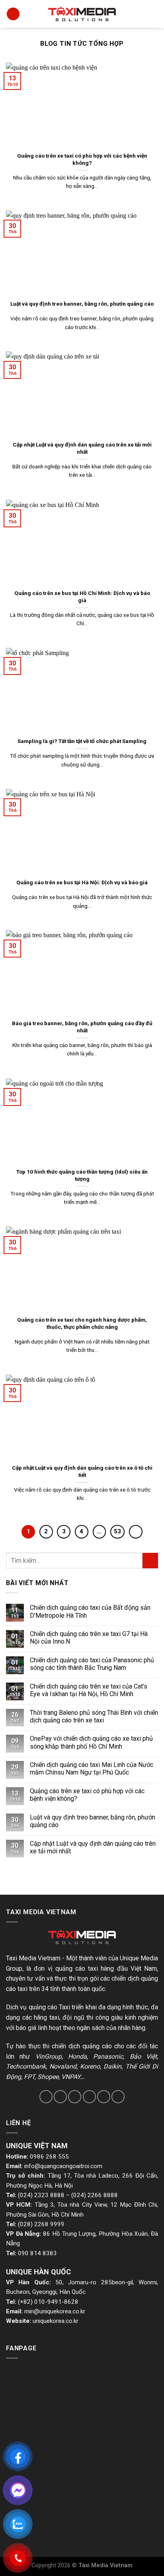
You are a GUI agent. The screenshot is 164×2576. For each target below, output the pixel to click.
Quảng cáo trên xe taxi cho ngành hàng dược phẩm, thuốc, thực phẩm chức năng (82, 1323)
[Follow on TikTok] (75, 2097)
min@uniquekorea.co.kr (55, 2311)
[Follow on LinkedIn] (104, 2097)
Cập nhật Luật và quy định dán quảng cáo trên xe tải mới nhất (82, 448)
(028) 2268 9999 (41, 2224)
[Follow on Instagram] (60, 2097)
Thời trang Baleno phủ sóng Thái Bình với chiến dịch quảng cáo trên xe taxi (94, 1716)
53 (117, 1531)
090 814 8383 (37, 2253)
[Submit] (150, 1561)
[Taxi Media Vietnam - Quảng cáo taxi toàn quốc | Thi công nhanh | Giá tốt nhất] (82, 14)
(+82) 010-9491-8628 (48, 2302)
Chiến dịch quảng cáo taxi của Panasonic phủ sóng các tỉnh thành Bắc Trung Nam (92, 1664)
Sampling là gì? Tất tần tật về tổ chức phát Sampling (82, 741)
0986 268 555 (49, 2157)
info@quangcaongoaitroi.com (63, 2166)
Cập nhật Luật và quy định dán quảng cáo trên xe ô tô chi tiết (82, 1471)
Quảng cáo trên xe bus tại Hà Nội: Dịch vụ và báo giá (82, 882)
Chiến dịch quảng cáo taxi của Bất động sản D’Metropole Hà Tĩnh (90, 1611)
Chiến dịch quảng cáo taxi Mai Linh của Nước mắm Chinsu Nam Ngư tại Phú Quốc (92, 1769)
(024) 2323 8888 (41, 2195)
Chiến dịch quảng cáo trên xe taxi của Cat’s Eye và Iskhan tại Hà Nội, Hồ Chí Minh (89, 1690)
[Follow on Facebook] (46, 2097)
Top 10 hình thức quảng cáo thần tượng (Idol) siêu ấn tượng (82, 1175)
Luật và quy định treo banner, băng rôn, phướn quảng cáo (82, 304)
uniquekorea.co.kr (56, 2321)
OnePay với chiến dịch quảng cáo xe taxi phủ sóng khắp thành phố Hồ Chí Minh (91, 1742)
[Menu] (13, 14)
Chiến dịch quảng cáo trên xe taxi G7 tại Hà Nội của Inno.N (89, 1638)
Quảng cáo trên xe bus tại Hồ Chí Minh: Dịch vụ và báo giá (82, 597)
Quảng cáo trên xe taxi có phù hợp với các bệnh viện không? (82, 159)
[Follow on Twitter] (89, 2097)
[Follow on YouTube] (118, 2097)
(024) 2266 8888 (95, 2195)
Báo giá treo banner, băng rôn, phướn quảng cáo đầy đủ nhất (82, 1027)
